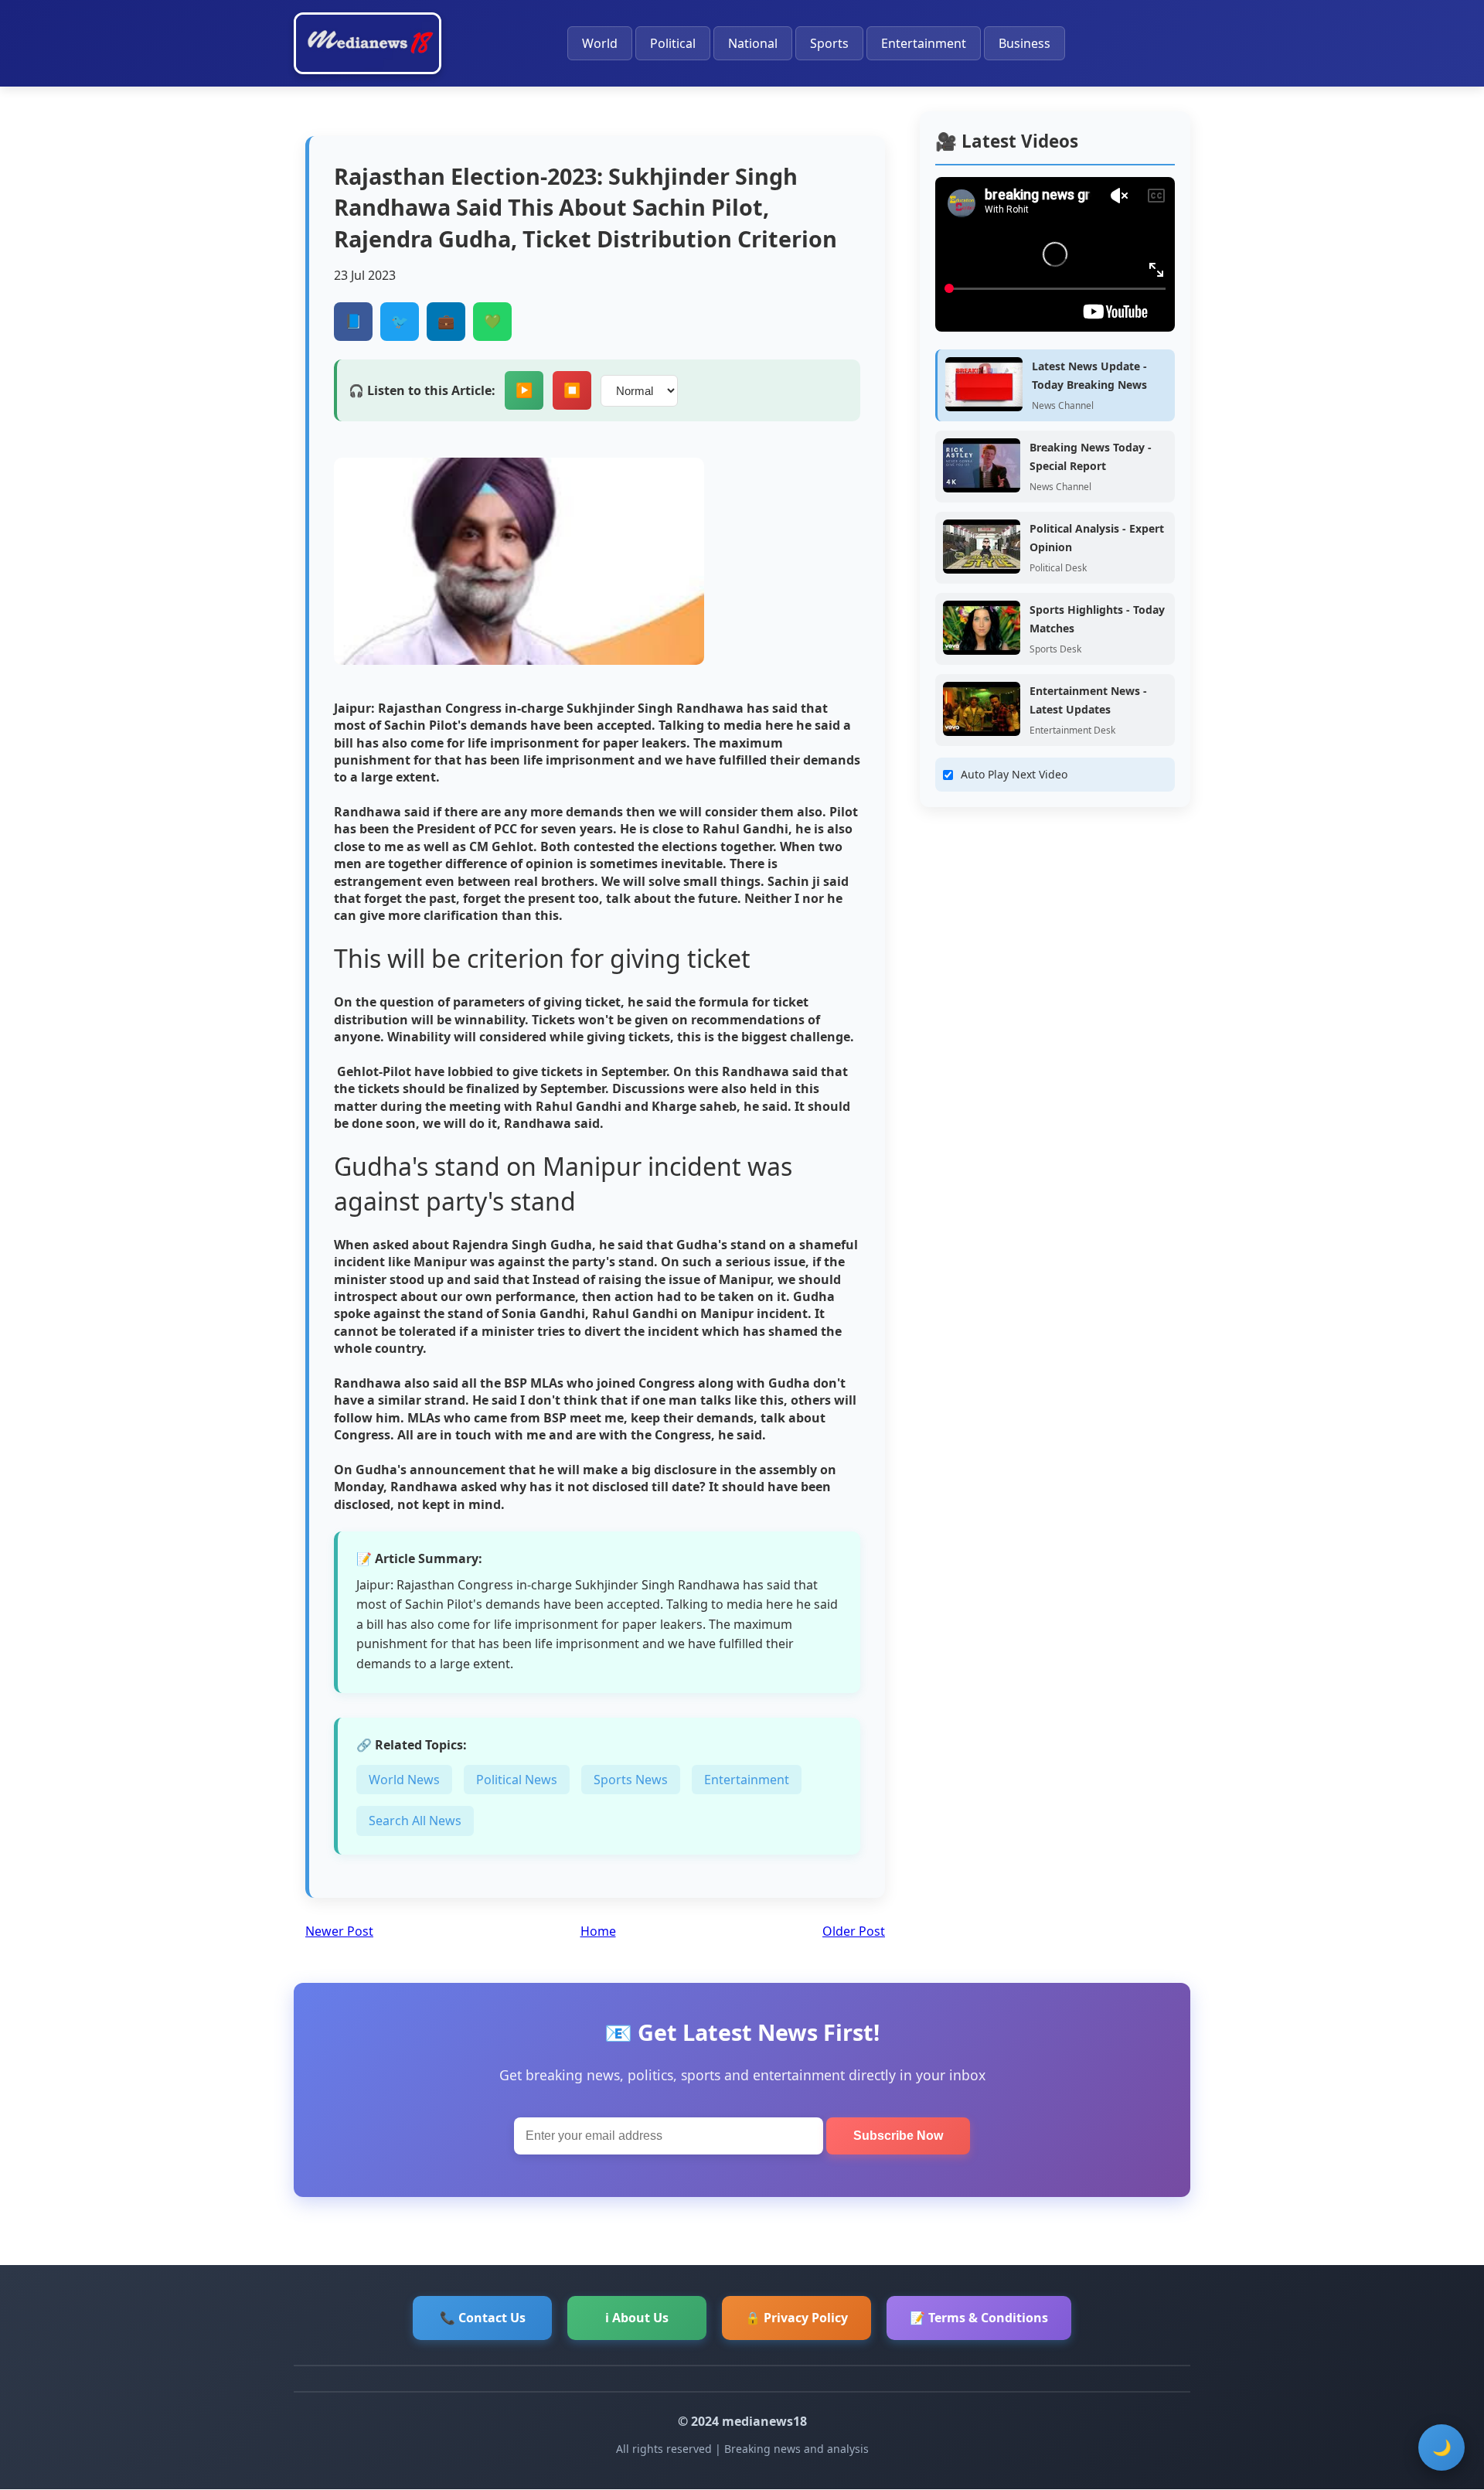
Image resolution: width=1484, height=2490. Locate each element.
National (753, 43)
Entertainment (924, 43)
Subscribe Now (898, 2136)
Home (598, 1931)
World (600, 43)
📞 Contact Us (483, 2318)
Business (1025, 43)
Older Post (854, 1931)
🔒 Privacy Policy (796, 2318)
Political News (517, 1780)
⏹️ (572, 390)
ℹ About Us (637, 2318)
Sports (829, 43)
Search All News (415, 1821)
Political (673, 43)
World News (404, 1780)
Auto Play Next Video (1014, 774)
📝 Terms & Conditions (979, 2318)
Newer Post (339, 1931)
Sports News (631, 1780)
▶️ (524, 390)
